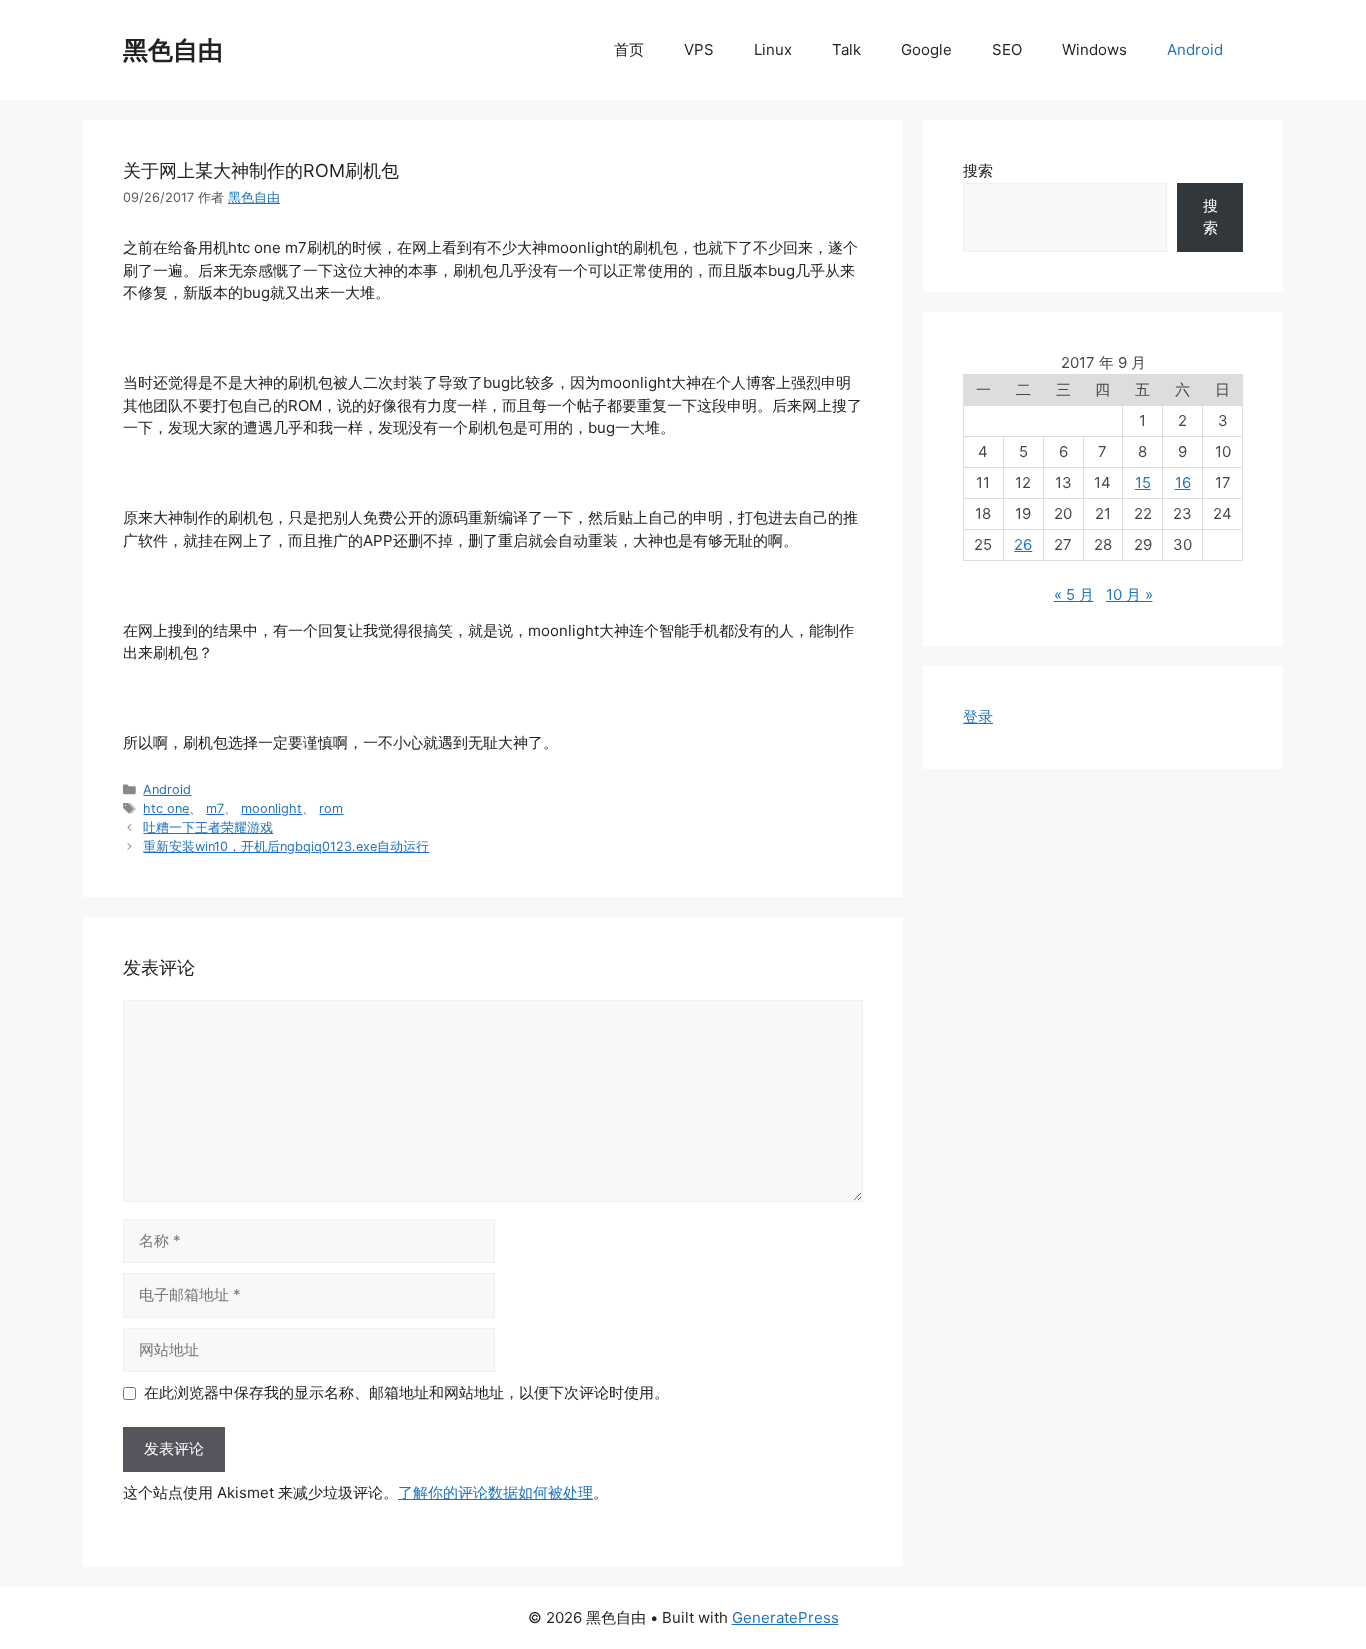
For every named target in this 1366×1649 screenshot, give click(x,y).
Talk (846, 49)
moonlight (271, 808)
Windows (1094, 49)
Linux (773, 49)
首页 (629, 49)
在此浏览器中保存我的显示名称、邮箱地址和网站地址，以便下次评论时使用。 (406, 1392)
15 (1143, 482)
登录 (978, 716)
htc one (166, 808)
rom (331, 808)
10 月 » (1129, 594)
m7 (215, 808)
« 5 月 (1074, 594)
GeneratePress (785, 1617)
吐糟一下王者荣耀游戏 (208, 827)
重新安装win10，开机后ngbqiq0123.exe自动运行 (286, 846)
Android (1195, 49)
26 (1023, 544)
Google (926, 49)
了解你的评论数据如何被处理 (495, 1492)
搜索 (978, 170)
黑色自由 (173, 50)
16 (1183, 482)
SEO (1007, 49)
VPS (699, 49)
